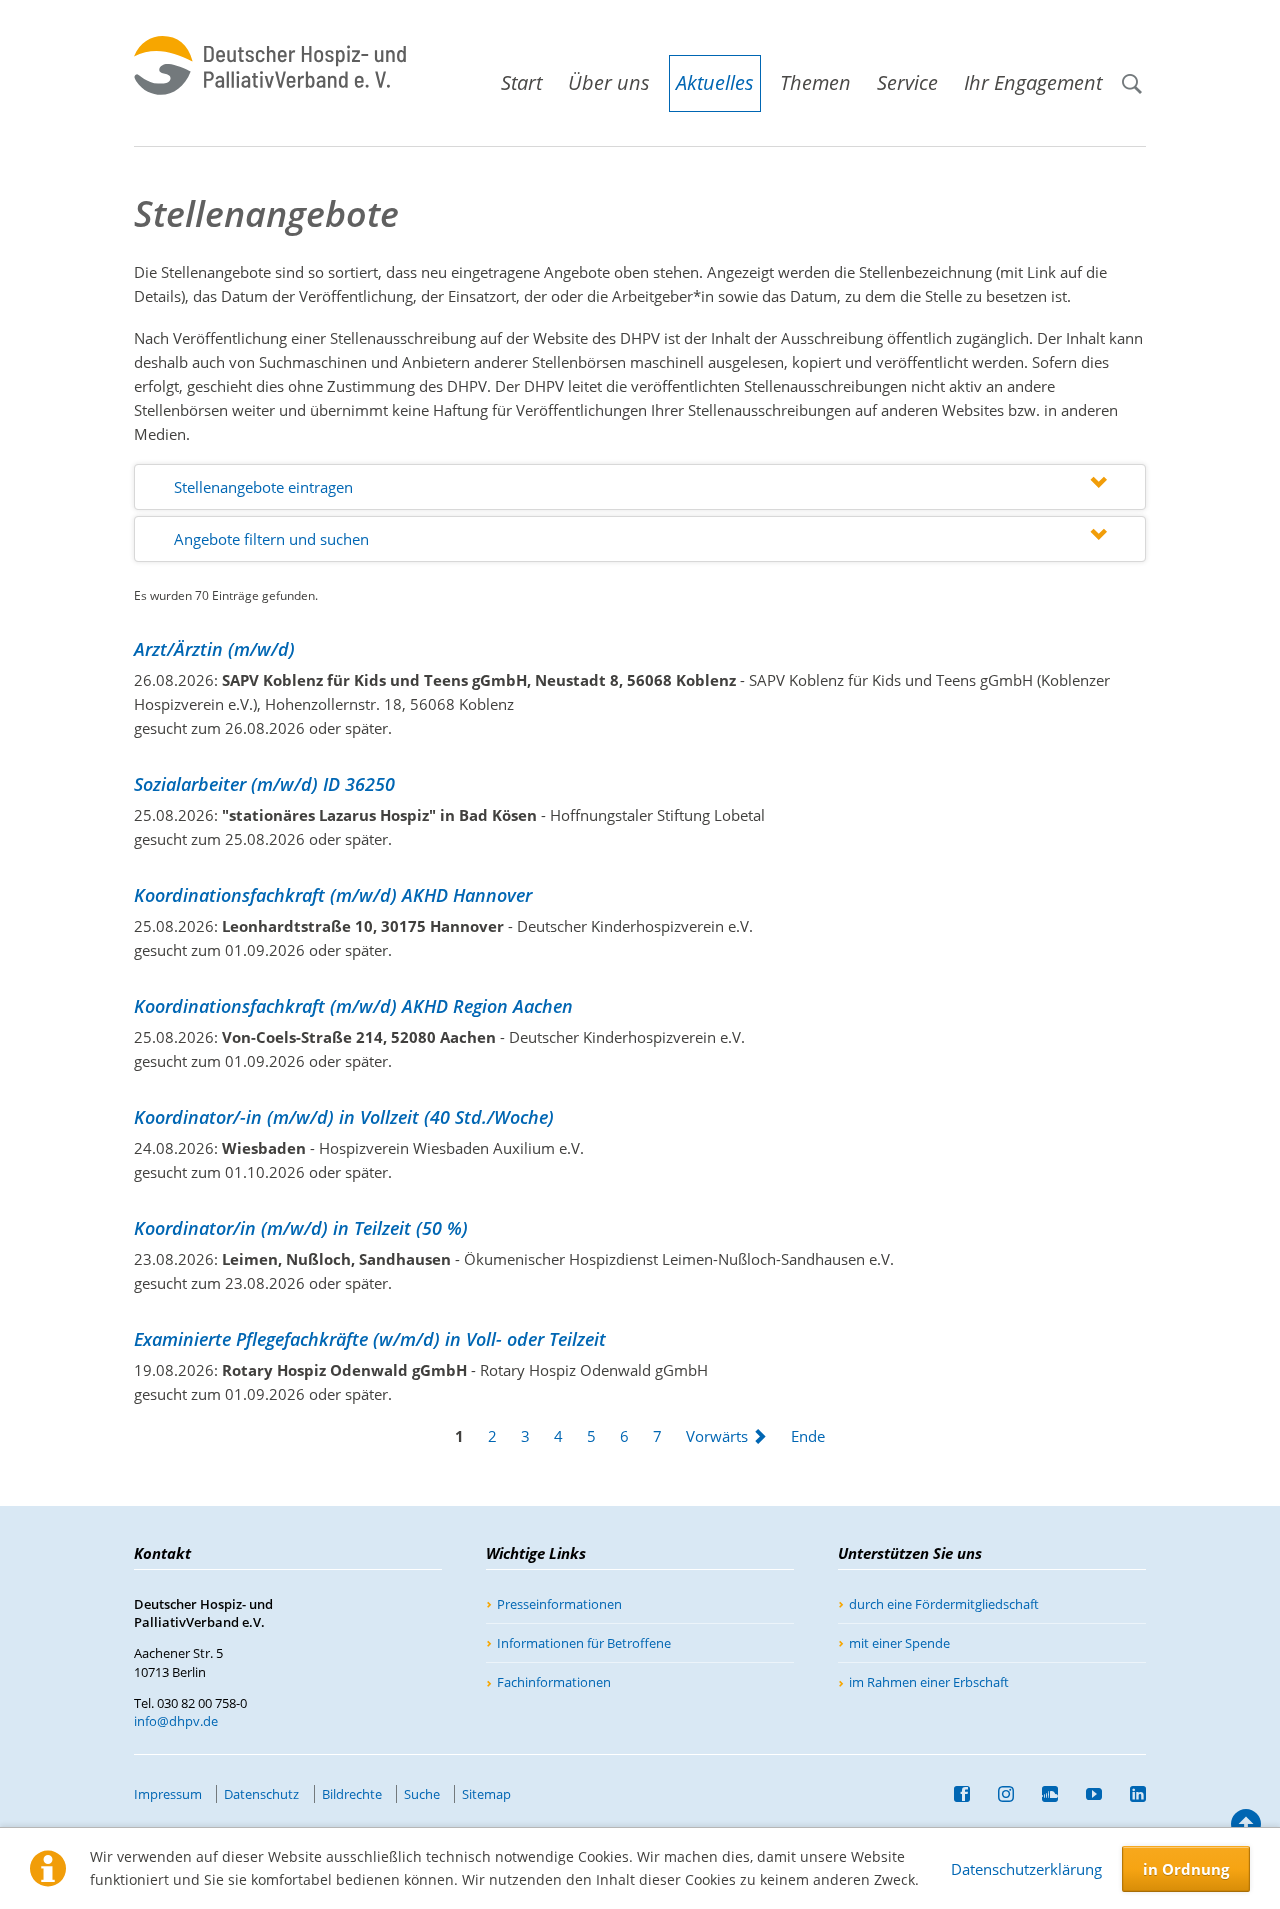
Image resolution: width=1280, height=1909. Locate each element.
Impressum (168, 1794)
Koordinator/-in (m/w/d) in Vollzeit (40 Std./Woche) (344, 1117)
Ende (808, 1436)
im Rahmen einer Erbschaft (929, 1682)
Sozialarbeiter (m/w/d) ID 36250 (264, 784)
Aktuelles (715, 82)
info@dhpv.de (176, 1721)
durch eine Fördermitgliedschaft (944, 1604)
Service (907, 82)
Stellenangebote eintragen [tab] (263, 487)
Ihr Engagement (1033, 82)
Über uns (609, 82)
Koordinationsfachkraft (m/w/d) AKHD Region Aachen (353, 1006)
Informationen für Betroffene (584, 1643)
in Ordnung (1186, 1869)
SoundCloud (1042, 1794)
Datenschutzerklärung (1026, 1869)
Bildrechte (352, 1794)
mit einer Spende (899, 1643)
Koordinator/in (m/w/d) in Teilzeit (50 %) (301, 1228)
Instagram (998, 1794)
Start (521, 82)
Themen (815, 82)
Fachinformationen (554, 1682)
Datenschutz (261, 1794)
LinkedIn (1130, 1794)
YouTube (1086, 1794)
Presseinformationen (559, 1604)
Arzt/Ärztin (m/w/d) (214, 649)
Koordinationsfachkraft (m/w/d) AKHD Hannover (333, 895)
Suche (1140, 74)
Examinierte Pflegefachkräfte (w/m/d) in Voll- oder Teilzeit (370, 1339)
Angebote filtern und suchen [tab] (271, 539)
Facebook (954, 1794)
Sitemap (486, 1794)
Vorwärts (717, 1436)
